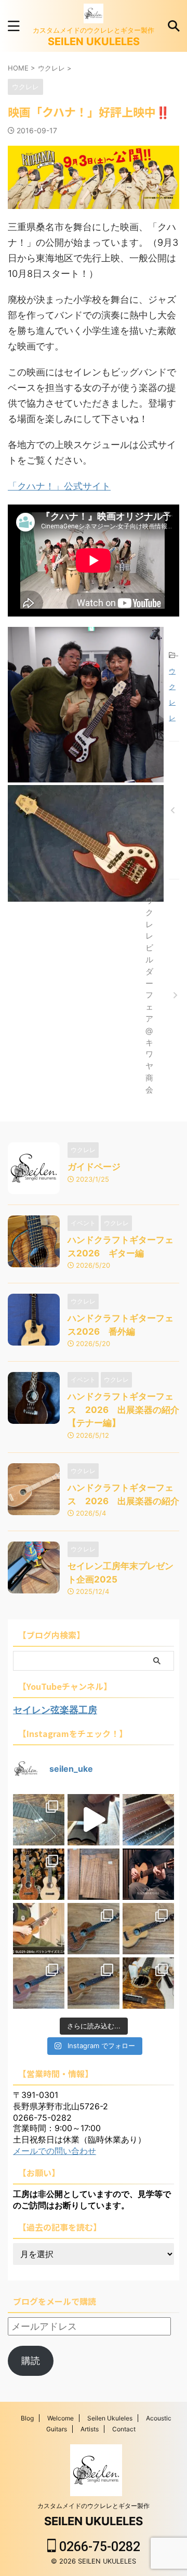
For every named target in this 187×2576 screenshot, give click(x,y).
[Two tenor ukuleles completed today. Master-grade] (39, 1874)
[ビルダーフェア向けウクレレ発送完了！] (174, 810)
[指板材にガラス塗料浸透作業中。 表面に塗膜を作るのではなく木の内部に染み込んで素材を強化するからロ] (148, 1820)
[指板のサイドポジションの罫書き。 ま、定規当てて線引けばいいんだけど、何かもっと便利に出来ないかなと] (39, 1820)
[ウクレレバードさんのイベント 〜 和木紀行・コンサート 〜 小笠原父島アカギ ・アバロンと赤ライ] (39, 1983)
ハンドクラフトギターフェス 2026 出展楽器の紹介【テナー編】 (123, 1410)
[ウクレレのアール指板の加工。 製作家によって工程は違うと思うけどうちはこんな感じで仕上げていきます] (93, 1820)
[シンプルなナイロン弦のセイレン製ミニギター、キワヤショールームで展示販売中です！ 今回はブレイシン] (39, 1929)
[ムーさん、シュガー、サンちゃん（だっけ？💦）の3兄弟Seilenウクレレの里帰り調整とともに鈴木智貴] (148, 1983)
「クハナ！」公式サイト (59, 486)
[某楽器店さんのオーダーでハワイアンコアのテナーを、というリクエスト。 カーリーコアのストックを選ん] (93, 1874)
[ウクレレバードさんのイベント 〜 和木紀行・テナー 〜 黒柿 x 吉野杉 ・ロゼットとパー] (93, 1929)
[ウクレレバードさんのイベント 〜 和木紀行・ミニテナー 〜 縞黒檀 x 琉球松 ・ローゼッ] (148, 1929)
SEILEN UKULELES (94, 41)
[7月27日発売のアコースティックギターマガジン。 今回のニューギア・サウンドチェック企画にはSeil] (148, 1874)
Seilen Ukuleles (110, 2418)
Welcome (61, 2418)
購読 (31, 2361)
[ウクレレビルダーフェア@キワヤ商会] (174, 995)
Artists (90, 2429)
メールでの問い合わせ (55, 2151)
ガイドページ (94, 1167)
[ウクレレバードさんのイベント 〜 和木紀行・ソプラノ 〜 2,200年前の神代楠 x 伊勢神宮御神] (93, 1983)
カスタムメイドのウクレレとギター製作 (94, 2506)
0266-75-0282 (98, 2547)
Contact (124, 2429)
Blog (27, 2418)
